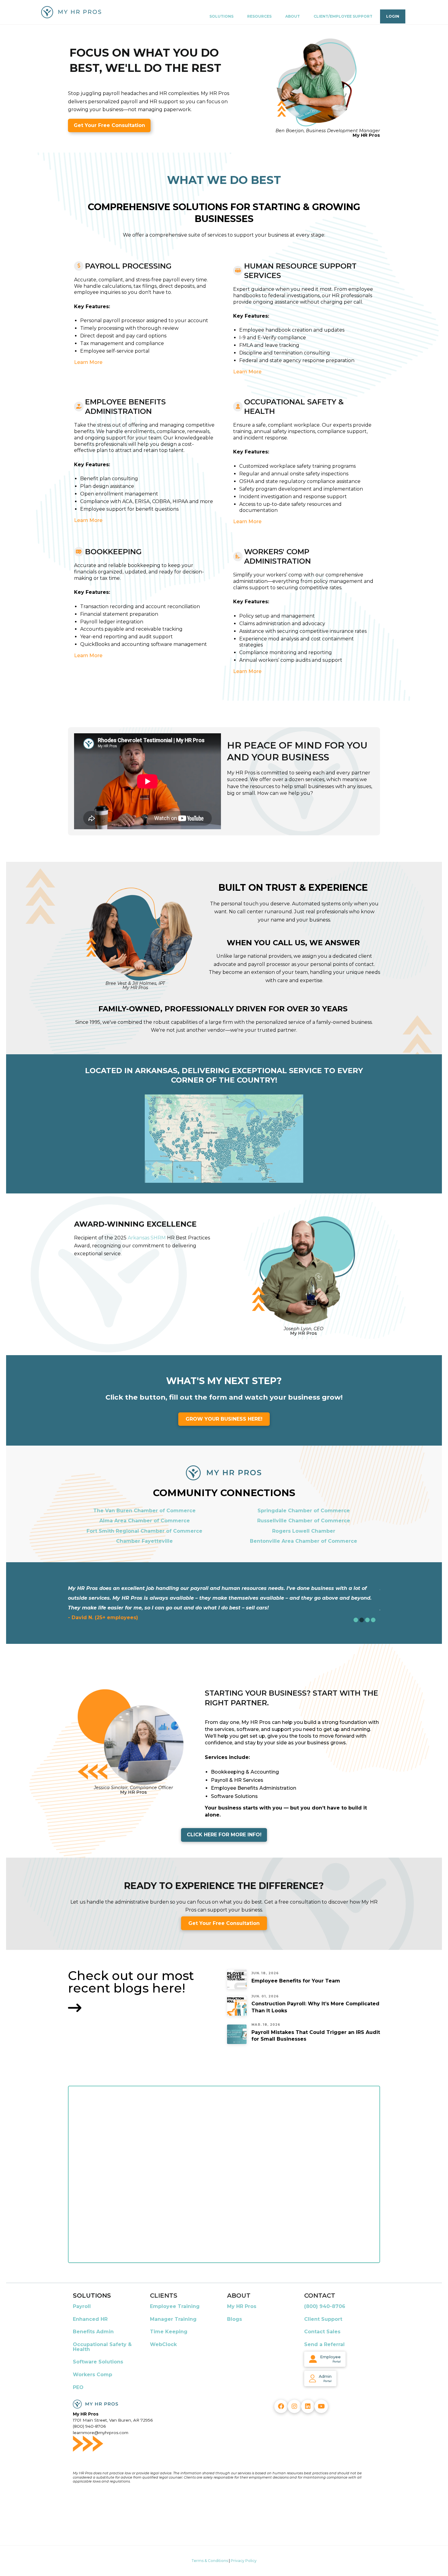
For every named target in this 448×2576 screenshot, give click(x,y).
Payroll (82, 2306)
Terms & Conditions (210, 2561)
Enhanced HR (90, 2319)
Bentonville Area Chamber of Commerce (304, 1541)
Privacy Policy (244, 2561)
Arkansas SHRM (147, 1238)
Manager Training (173, 2319)
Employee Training (175, 2306)
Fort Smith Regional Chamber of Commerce (144, 1531)
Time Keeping (169, 2332)
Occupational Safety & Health (102, 2347)
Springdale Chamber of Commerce (304, 1511)
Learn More (88, 362)
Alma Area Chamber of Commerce (145, 1521)
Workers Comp (92, 2375)
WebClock (163, 2344)
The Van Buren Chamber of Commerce (144, 1511)
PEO (78, 2387)
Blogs (235, 2319)
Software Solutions (98, 2362)
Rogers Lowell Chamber (304, 1531)
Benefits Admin (93, 2332)
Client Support (323, 2319)
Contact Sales (322, 2332)
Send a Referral (324, 2344)
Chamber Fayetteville (144, 1541)
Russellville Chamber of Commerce (304, 1521)
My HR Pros (242, 2306)
